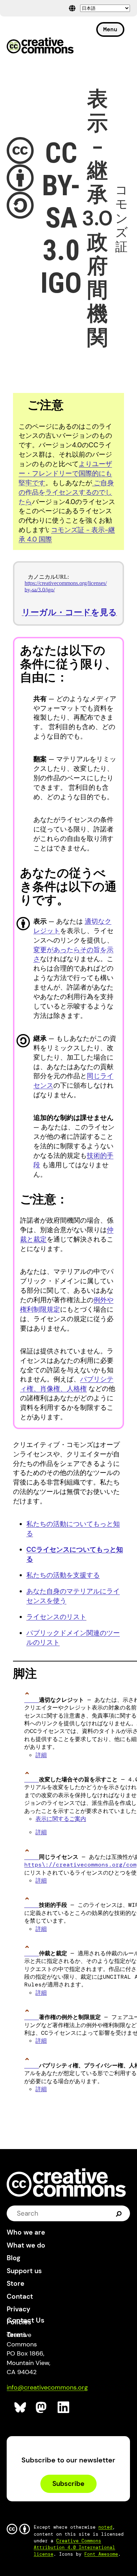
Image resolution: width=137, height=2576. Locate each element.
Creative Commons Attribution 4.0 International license (74, 2547)
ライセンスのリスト (56, 1617)
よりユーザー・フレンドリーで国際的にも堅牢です (65, 473)
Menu (110, 29)
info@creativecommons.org (47, 2387)
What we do (26, 2245)
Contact (20, 2296)
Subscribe (68, 2484)
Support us (24, 2271)
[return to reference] (32, 1700)
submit (119, 2213)
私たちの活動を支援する (63, 1575)
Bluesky (21, 2408)
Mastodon (42, 2408)
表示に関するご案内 (61, 1819)
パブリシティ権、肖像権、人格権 (67, 1384)
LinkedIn (64, 2408)
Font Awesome (101, 2554)
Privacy (18, 2309)
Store (15, 2283)
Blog (14, 2258)
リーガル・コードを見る (69, 612)
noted (105, 2527)
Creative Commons (40, 46)
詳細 (41, 1755)
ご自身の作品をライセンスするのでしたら (66, 492)
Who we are (26, 2232)
